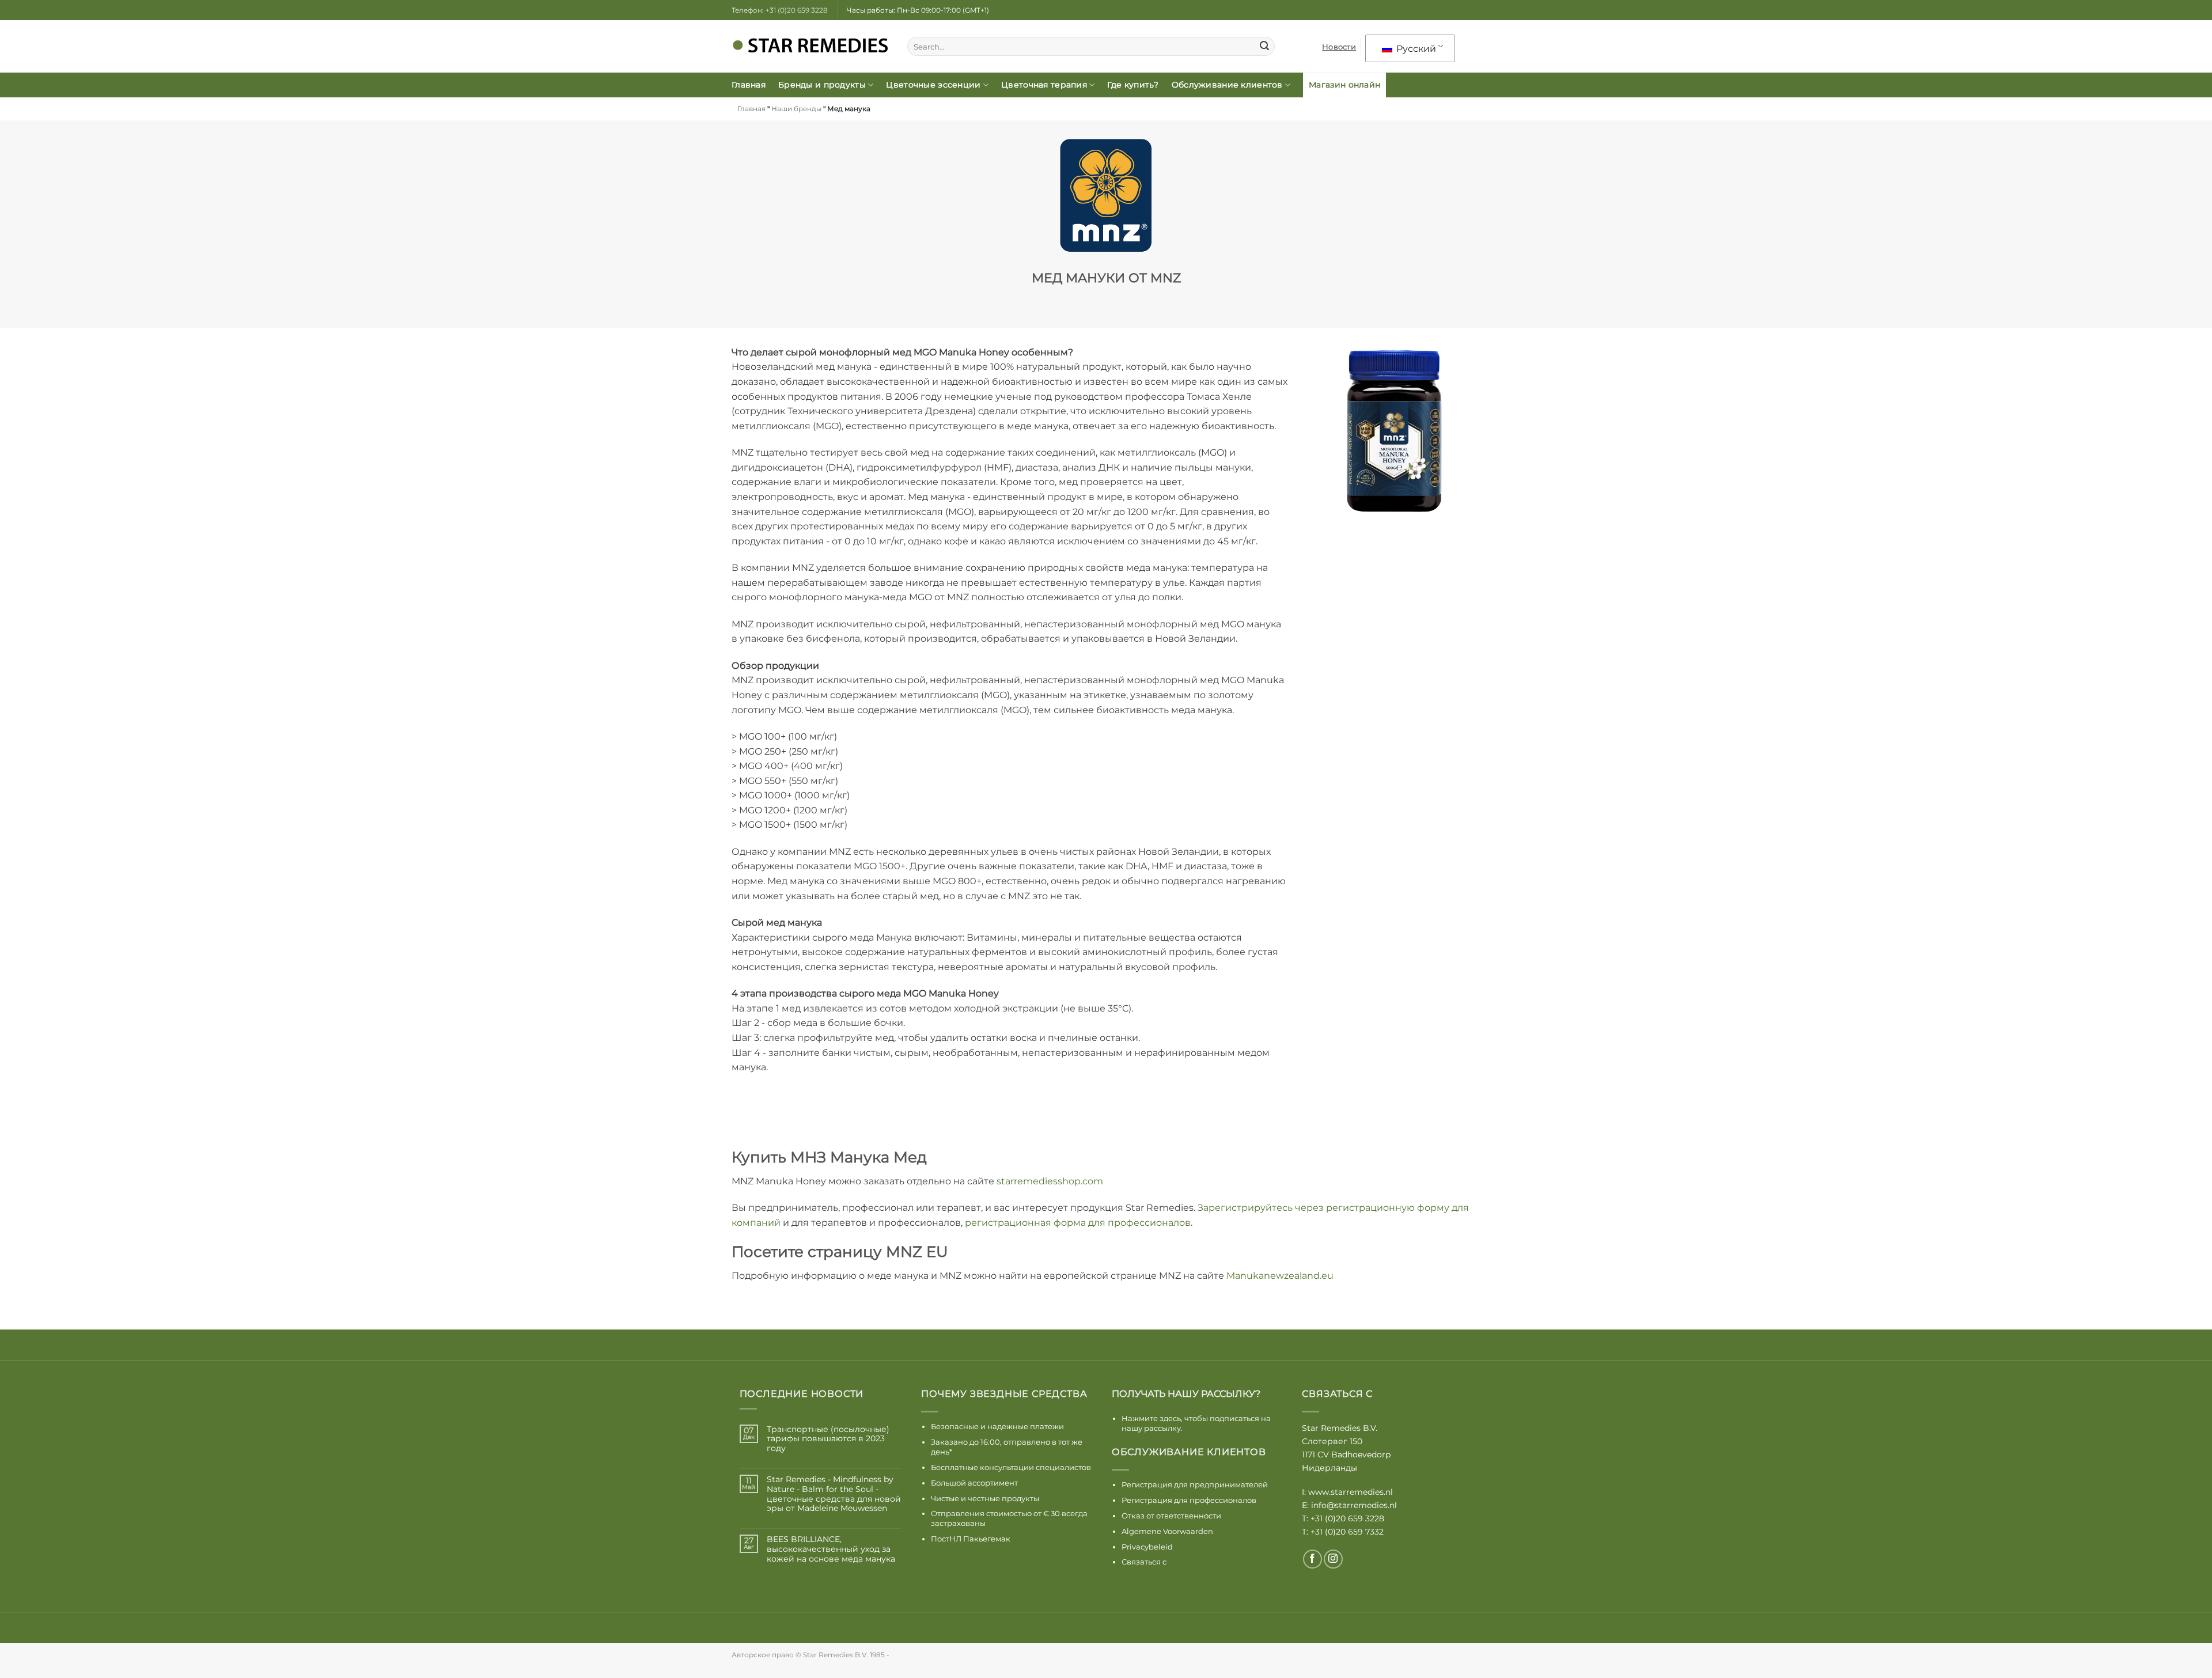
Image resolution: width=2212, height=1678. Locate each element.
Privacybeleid (1147, 1547)
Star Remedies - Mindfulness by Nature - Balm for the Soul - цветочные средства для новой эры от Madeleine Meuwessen (834, 1494)
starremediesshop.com (1050, 1181)
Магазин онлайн (1344, 85)
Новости (1339, 47)
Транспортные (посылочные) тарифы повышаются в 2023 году (828, 1439)
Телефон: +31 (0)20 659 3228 (780, 10)
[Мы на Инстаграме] (1333, 1559)
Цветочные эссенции (933, 85)
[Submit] (1264, 47)
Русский (1415, 49)
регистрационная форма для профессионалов (1078, 1223)
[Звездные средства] (811, 47)
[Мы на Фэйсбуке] (1313, 1559)
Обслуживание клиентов (1227, 85)
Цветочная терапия (1044, 85)
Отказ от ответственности (1171, 1516)
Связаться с (1144, 1562)
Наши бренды (796, 109)
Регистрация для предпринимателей (1195, 1484)
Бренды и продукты (822, 85)
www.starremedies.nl (1351, 1492)
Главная (749, 85)
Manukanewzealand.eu (1280, 1276)
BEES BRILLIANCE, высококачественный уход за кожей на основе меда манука (831, 1549)
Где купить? (1133, 85)
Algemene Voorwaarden (1167, 1531)
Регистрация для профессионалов (1189, 1500)
